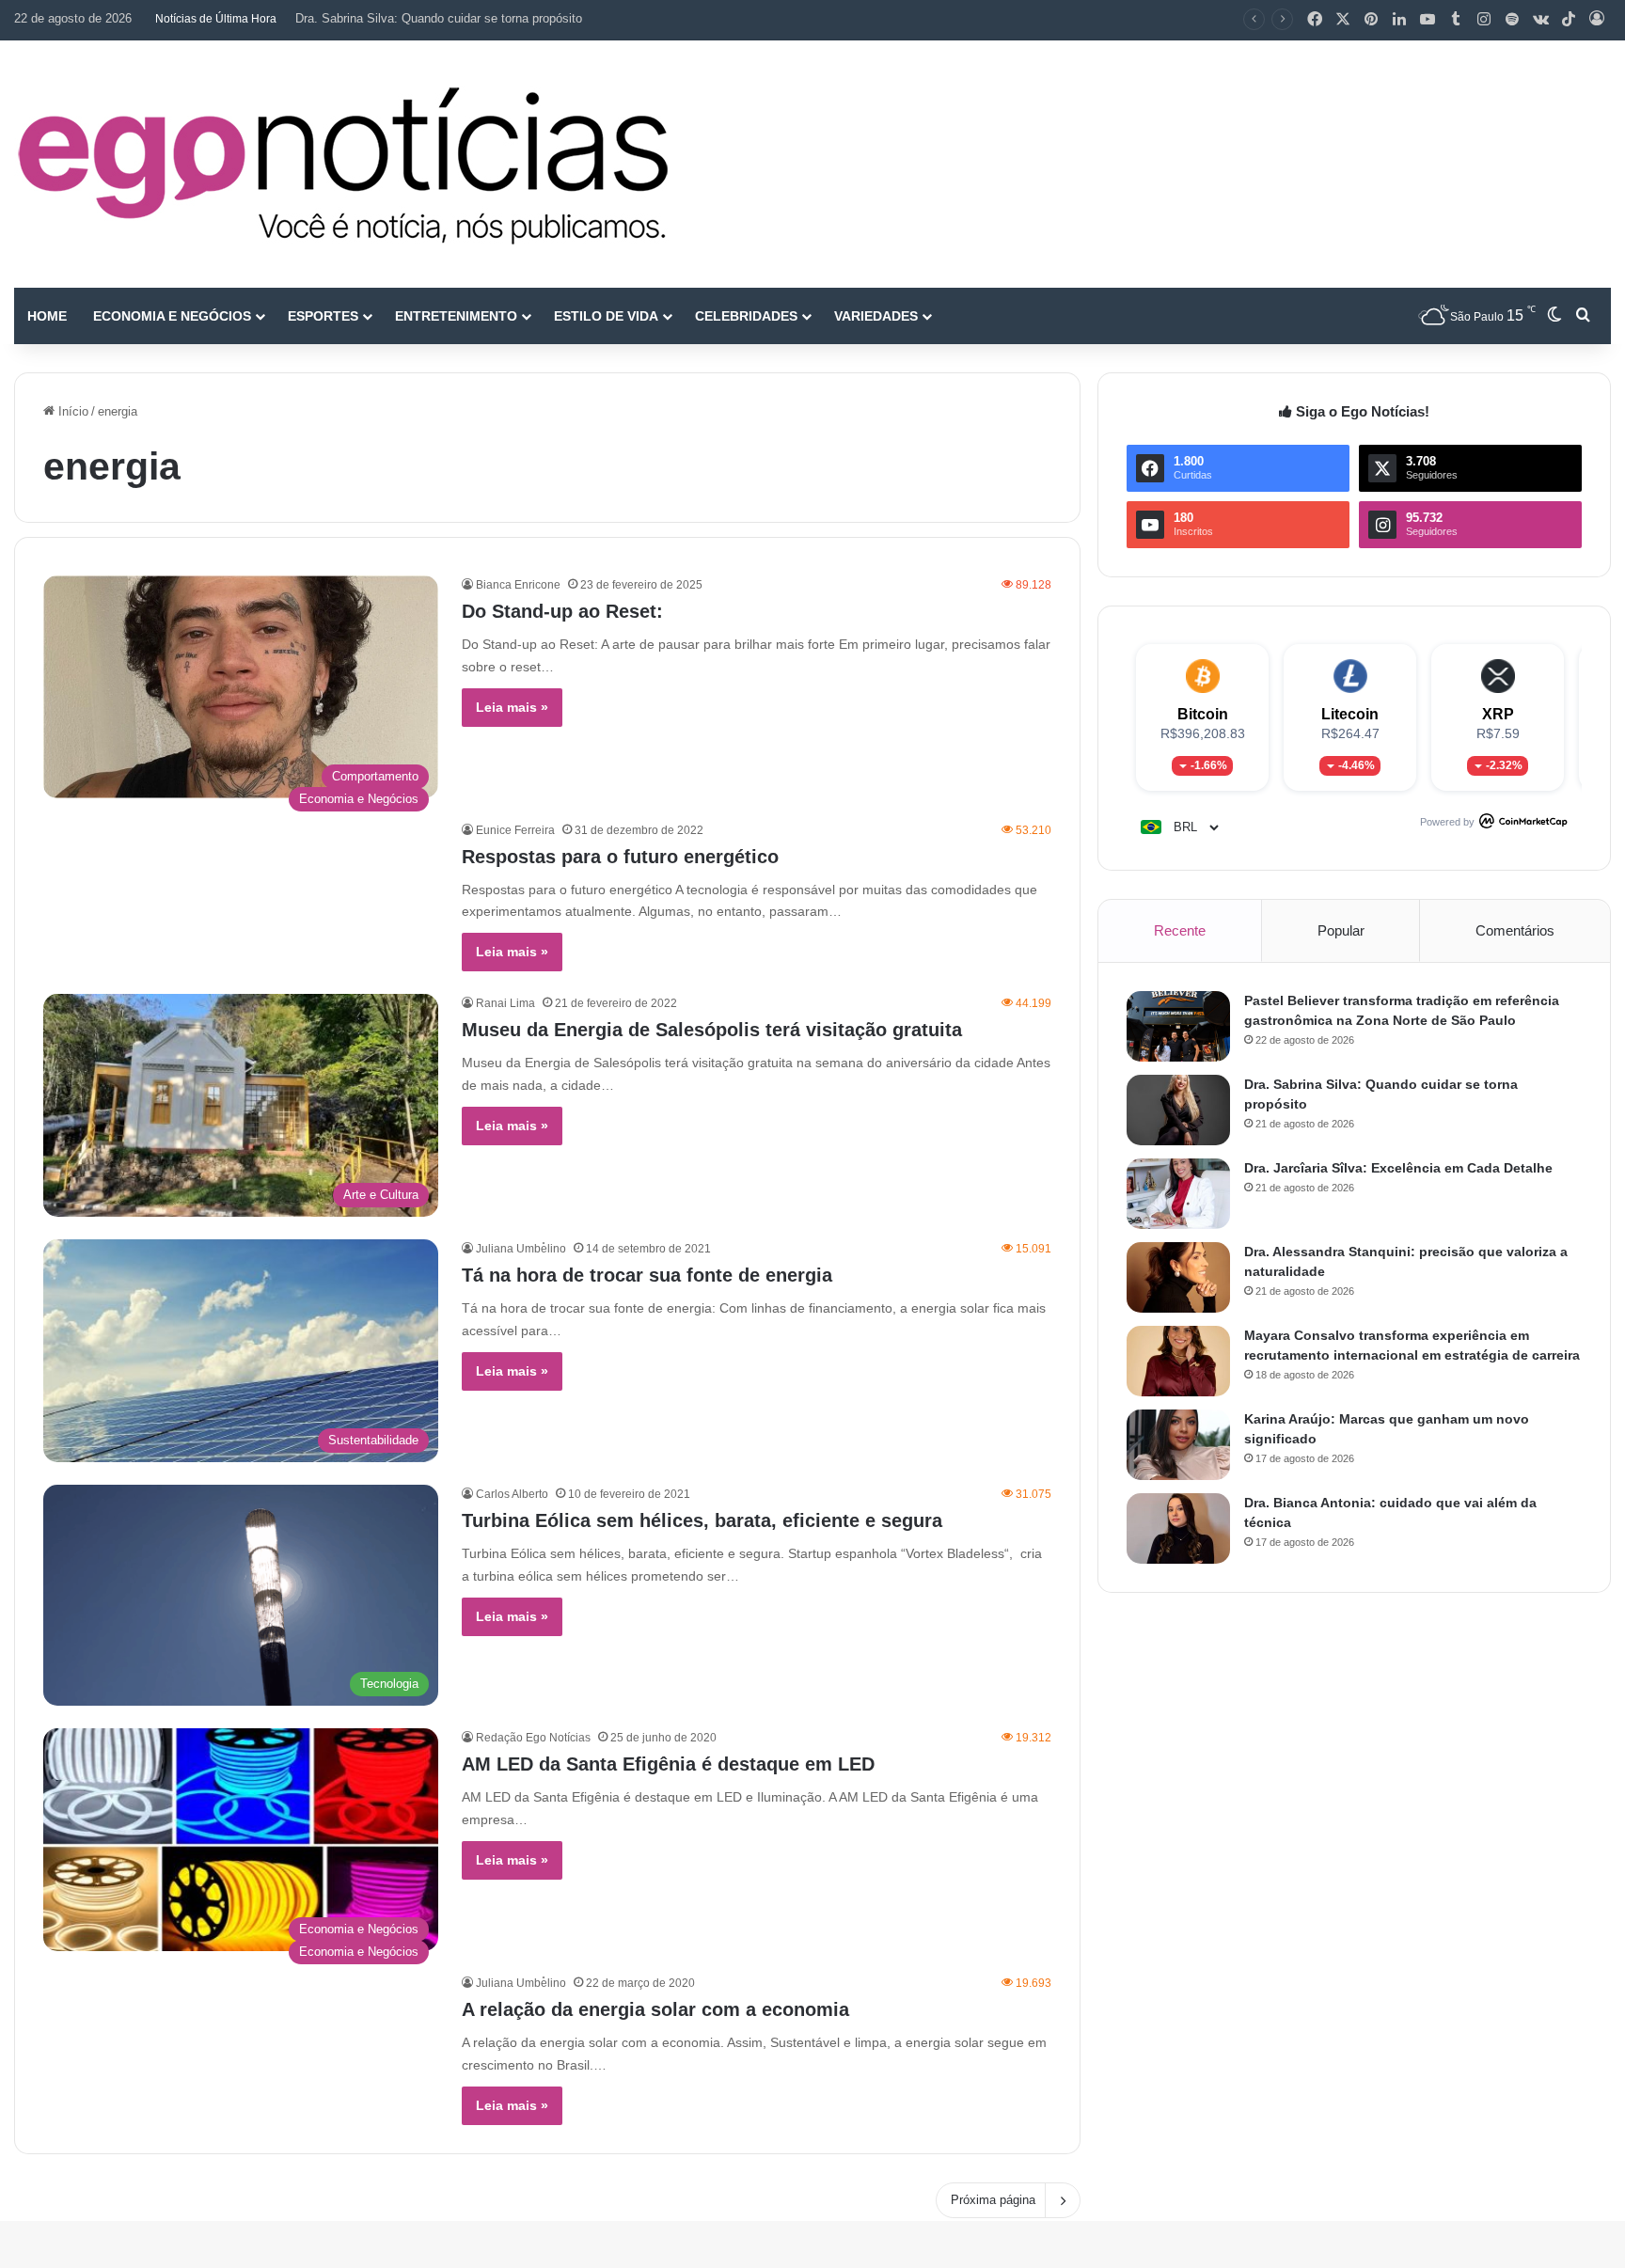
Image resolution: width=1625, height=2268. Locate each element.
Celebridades (746, 316)
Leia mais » (512, 707)
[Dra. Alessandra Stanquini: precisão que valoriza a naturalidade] (1178, 1277)
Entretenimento (456, 316)
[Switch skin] (1554, 316)
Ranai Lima (505, 1003)
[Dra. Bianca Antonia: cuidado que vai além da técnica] (1178, 1528)
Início (71, 411)
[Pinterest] (1371, 20)
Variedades (876, 316)
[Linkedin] (1399, 20)
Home (47, 316)
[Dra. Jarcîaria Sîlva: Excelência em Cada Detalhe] (1178, 1194)
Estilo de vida (606, 316)
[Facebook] (1315, 20)
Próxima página (993, 2200)
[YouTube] (1428, 20)
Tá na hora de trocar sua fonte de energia (647, 1275)
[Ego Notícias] (343, 164)
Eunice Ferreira (515, 830)
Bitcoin (1203, 714)
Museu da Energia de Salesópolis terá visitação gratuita (712, 1030)
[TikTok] (1569, 20)
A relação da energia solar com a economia (655, 2009)
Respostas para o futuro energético (620, 857)
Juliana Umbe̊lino (521, 1249)
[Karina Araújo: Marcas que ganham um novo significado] (1178, 1445)
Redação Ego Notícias (533, 1738)
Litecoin (1350, 714)
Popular (1341, 930)
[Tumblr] (1456, 20)
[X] (1343, 20)
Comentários (1515, 930)
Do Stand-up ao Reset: (562, 611)
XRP (1498, 714)
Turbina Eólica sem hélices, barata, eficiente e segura (702, 1520)
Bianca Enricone (518, 585)
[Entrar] (1597, 20)
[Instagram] (1484, 20)
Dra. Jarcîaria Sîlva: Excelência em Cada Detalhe (431, 18)
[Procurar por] (1583, 316)
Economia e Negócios (172, 316)
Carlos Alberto (512, 1494)
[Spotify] (1512, 20)
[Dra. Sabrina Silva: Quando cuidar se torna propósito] (1178, 1110)
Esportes (323, 316)
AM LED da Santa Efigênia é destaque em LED (668, 1764)
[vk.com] (1540, 20)
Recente (1180, 930)
